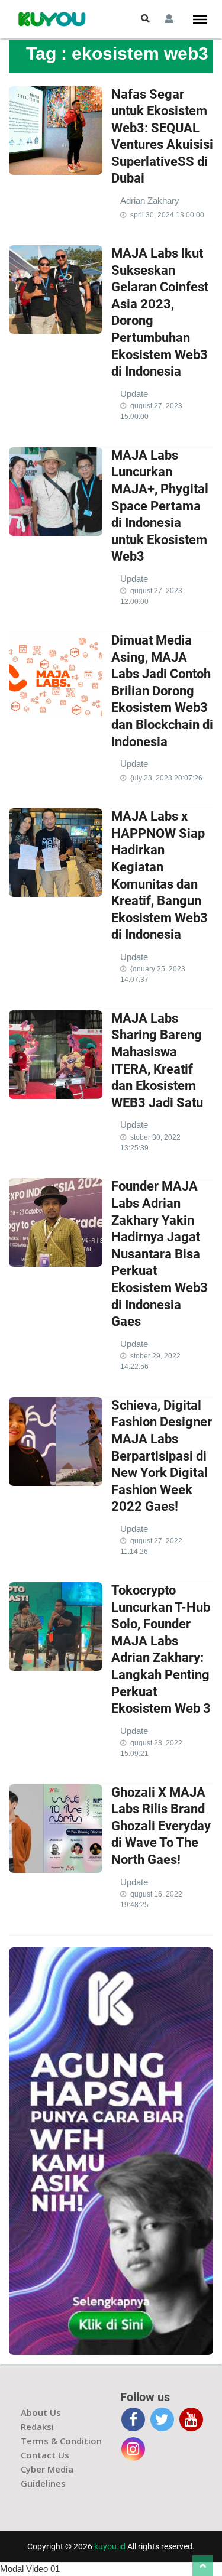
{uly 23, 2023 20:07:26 (166, 778)
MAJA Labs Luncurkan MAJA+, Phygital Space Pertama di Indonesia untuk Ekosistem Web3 (160, 506)
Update (134, 394)
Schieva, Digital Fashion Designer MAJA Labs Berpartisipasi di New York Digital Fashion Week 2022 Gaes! (162, 1456)
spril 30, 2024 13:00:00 (167, 215)
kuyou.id (110, 2546)
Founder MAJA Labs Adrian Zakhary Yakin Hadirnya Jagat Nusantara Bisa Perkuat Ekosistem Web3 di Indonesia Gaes (160, 1254)
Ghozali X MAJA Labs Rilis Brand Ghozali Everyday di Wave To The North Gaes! (161, 1826)
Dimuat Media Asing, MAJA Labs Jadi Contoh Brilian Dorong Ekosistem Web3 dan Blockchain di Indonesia (162, 691)
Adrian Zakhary (150, 201)
